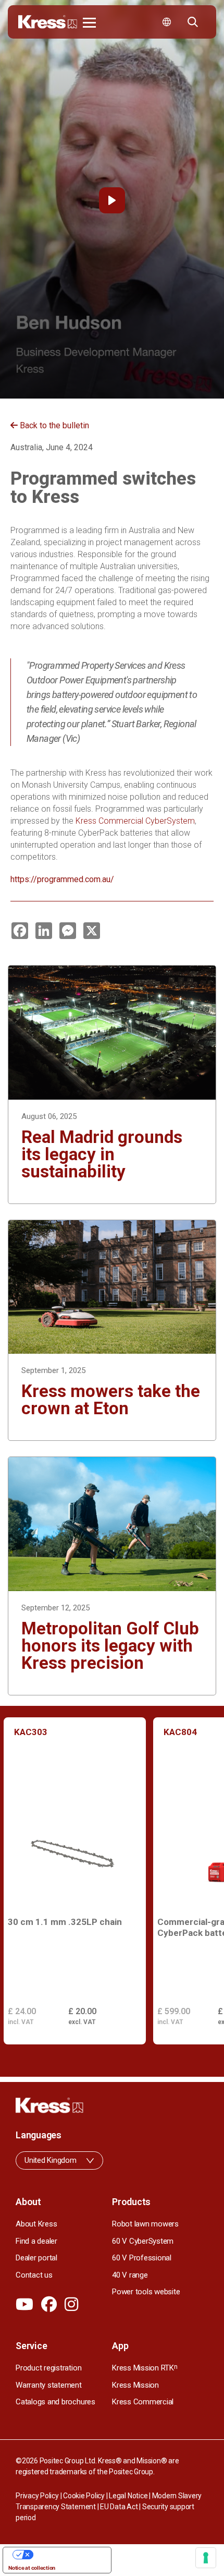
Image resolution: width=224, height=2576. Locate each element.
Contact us (34, 2275)
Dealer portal (36, 2258)
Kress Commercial (143, 2402)
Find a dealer (36, 2241)
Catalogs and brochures (55, 2402)
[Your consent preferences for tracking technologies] (206, 2558)
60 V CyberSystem (143, 2241)
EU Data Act (119, 2507)
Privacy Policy (37, 2496)
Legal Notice (128, 2496)
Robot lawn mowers (145, 2224)
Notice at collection (32, 2568)
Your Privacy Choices (67, 2555)
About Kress (36, 2224)
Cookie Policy (84, 2496)
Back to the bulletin (53, 425)
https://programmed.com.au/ (62, 879)
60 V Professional (142, 2258)
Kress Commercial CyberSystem (135, 821)
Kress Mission (135, 2385)
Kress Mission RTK (145, 2368)
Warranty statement (49, 2385)
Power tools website (146, 2292)
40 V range (130, 2275)
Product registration (48, 2368)
